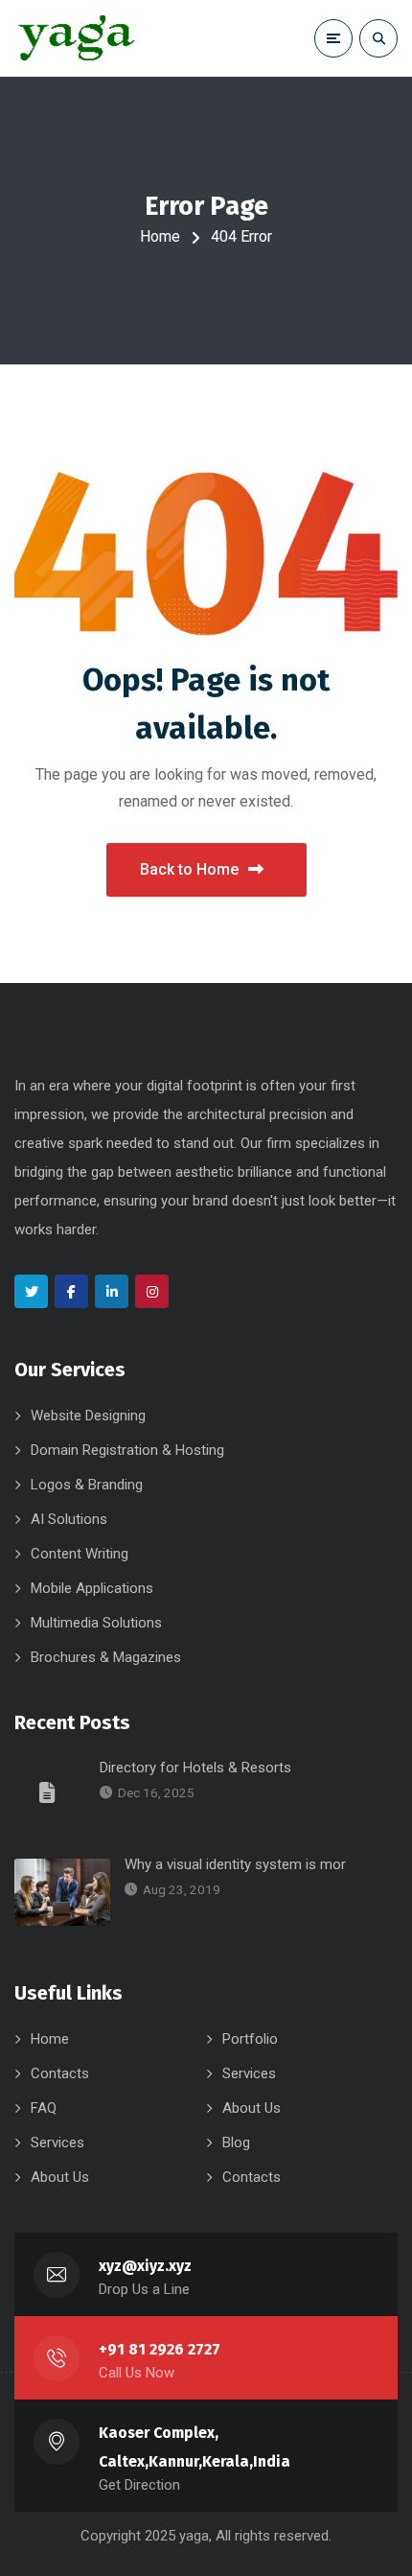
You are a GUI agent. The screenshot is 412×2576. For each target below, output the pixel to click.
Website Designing (88, 1416)
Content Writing (80, 1554)
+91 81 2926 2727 (160, 2349)
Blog (236, 2143)
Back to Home (189, 869)
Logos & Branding (87, 1485)
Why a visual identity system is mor (235, 1864)
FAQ (44, 2108)
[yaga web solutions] (75, 39)
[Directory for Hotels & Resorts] (50, 1791)
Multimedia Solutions (96, 1623)
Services (249, 2073)
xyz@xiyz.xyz (145, 2266)
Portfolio (250, 2039)
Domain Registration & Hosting (127, 1450)
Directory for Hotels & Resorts (195, 1768)
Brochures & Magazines (106, 1657)
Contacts (60, 2073)
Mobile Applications (92, 1588)
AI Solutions (69, 1519)
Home (160, 236)
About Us (252, 2108)
